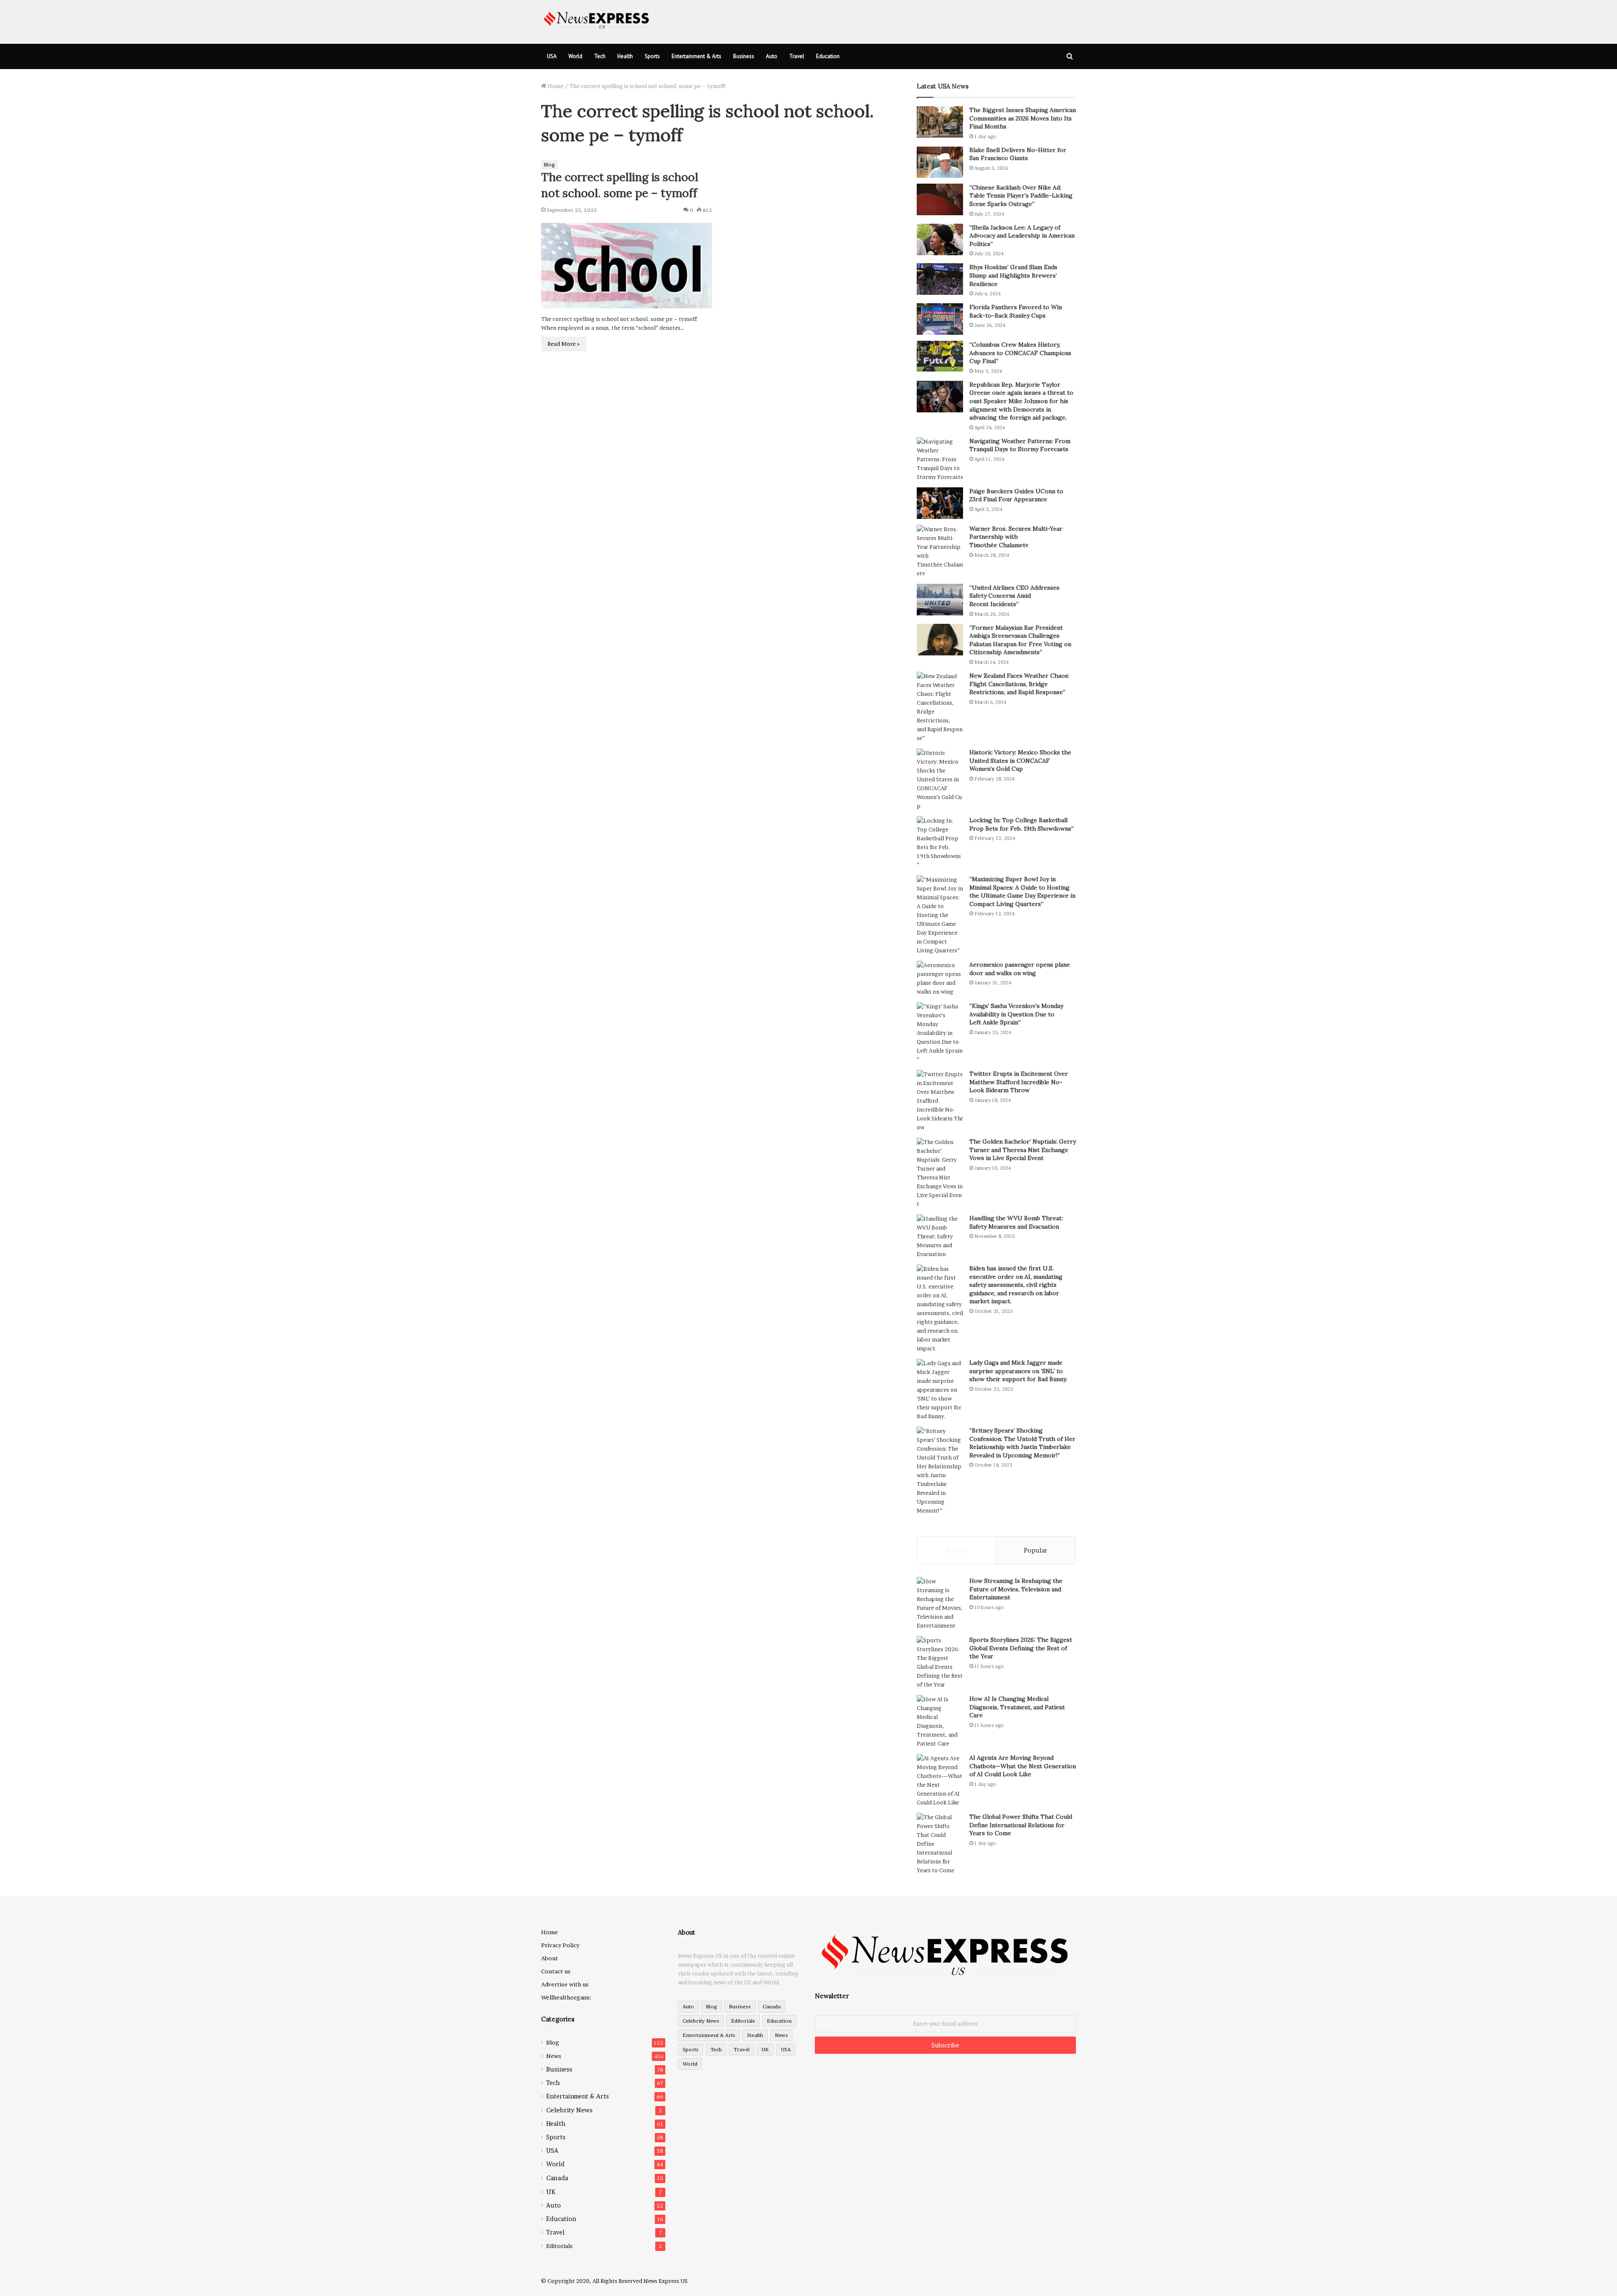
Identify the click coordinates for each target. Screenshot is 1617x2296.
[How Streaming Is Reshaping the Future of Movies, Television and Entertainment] (940, 1604)
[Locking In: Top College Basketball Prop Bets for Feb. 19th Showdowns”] (940, 843)
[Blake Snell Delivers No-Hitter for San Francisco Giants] (940, 162)
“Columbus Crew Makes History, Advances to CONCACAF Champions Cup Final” (1020, 353)
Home (555, 86)
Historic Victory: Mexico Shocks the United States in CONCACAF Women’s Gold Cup (1020, 760)
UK (551, 2192)
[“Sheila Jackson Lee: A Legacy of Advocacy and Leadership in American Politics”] (940, 239)
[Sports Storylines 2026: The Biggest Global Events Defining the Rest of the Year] (940, 1663)
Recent (956, 1550)
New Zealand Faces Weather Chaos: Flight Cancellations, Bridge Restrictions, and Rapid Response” (1019, 684)
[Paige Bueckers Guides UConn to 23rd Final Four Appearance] (940, 503)
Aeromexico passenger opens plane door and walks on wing (1020, 969)
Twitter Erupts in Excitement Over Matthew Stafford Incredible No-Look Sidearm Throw (1019, 1082)
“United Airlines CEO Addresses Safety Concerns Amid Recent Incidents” (1014, 596)
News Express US (666, 2281)
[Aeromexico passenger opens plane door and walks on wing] (940, 978)
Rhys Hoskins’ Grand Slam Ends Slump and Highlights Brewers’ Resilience (1013, 275)
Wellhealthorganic (566, 1997)
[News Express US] (597, 19)
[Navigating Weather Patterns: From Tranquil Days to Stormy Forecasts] (940, 459)
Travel (797, 56)
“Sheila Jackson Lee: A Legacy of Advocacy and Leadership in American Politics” (1022, 236)
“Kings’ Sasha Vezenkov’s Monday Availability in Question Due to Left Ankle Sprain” (1016, 1014)
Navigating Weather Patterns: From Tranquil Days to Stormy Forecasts (1020, 445)
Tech (600, 56)
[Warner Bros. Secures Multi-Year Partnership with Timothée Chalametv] (940, 551)
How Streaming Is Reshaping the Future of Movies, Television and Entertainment (1016, 1589)
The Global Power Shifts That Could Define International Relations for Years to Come (1021, 1825)
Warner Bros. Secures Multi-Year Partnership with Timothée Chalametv (1016, 537)
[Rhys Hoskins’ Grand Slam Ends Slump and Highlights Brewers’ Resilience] (940, 279)
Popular (1035, 1550)
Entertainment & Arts (696, 56)
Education (828, 56)
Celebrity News (569, 2110)
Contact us (556, 1971)
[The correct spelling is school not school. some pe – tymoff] (627, 266)
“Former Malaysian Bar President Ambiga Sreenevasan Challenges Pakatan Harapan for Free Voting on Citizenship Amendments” (1020, 640)
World (575, 56)
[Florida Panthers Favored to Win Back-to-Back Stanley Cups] (940, 319)
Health (625, 56)
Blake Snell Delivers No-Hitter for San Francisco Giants (1018, 154)
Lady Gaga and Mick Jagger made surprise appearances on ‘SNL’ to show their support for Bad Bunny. (1018, 1371)
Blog (549, 164)
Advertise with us (565, 1984)
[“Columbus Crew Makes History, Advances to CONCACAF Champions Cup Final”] (940, 356)
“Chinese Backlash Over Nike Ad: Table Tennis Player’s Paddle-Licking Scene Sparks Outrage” (1021, 196)
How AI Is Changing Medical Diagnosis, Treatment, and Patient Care (1017, 1707)
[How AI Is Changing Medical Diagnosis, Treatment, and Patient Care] (940, 1721)
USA (552, 56)
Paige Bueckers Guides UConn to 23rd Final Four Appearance (1016, 495)
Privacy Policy (560, 1945)
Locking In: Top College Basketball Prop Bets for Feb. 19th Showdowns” (1022, 824)
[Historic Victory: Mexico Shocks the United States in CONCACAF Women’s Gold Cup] (940, 779)
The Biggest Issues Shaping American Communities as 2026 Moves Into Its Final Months (1023, 118)
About (550, 1958)
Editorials (559, 2246)
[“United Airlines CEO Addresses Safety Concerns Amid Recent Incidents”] (940, 600)
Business (744, 56)
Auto (772, 56)
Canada (557, 2178)
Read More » (564, 344)
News (554, 2056)
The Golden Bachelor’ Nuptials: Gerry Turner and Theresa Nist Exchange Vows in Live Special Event (1023, 1150)
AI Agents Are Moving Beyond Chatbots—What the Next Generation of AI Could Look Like (1023, 1766)
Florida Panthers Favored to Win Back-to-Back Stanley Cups (1016, 311)
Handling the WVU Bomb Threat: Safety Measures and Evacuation (1016, 1222)
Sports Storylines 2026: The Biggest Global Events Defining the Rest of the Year (1021, 1648)
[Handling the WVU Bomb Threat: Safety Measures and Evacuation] (940, 1236)
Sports (652, 56)
